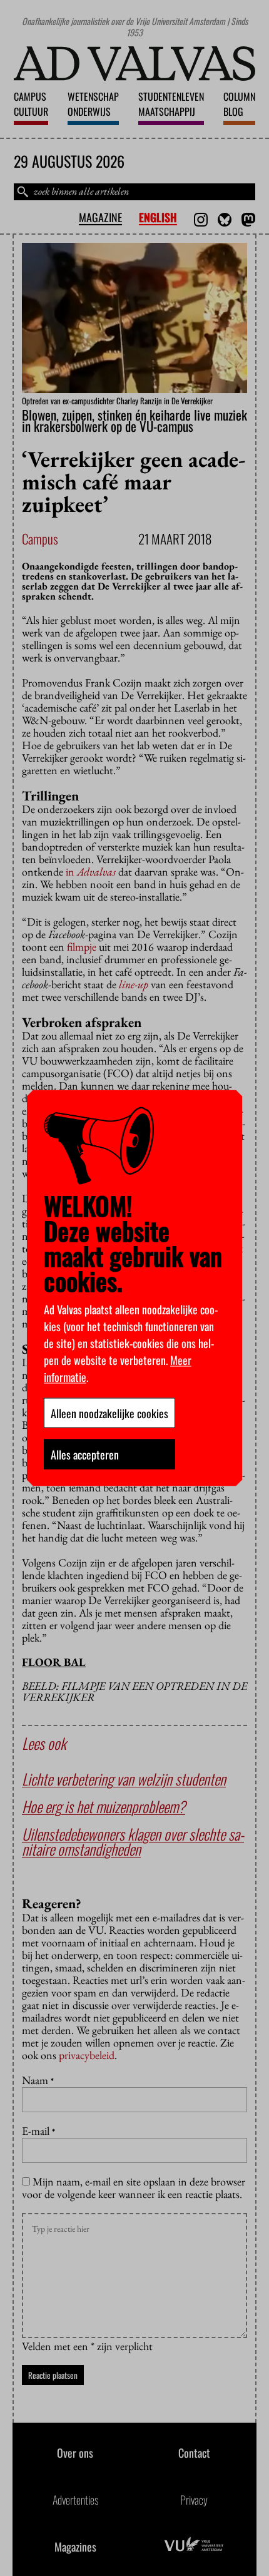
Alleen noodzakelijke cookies (109, 1413)
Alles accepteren (85, 1454)
